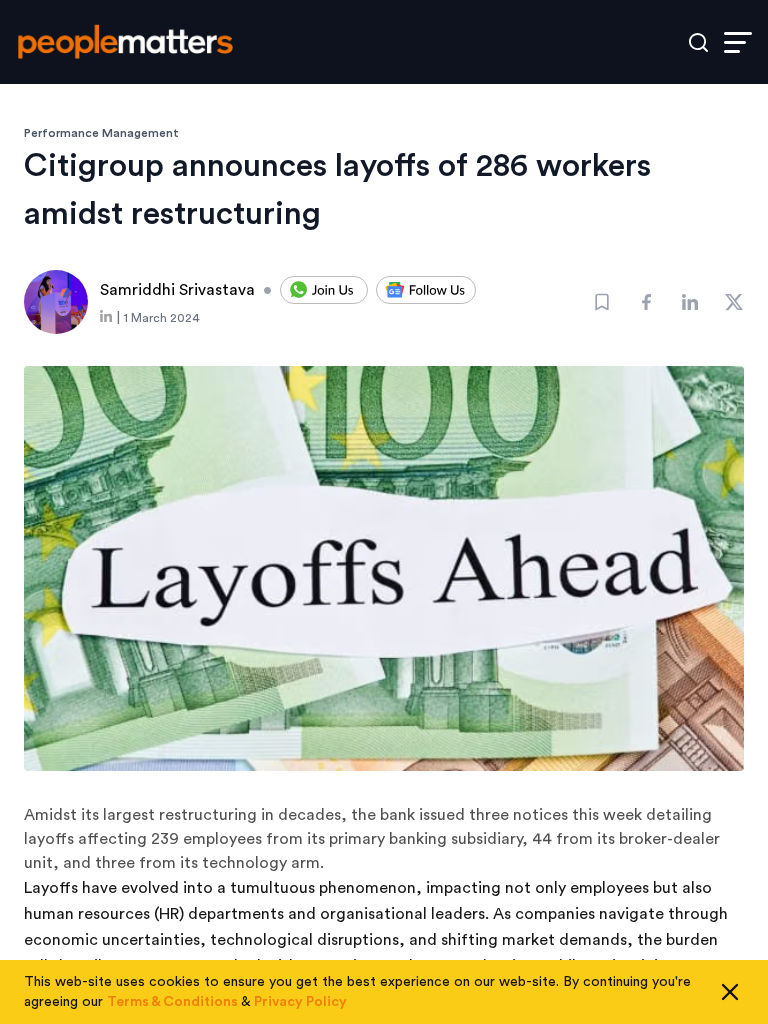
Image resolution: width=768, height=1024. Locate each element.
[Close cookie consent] (730, 992)
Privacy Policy (300, 1002)
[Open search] (698, 42)
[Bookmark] (602, 302)
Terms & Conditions (172, 1002)
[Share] (646, 302)
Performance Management (101, 133)
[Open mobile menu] (738, 42)
